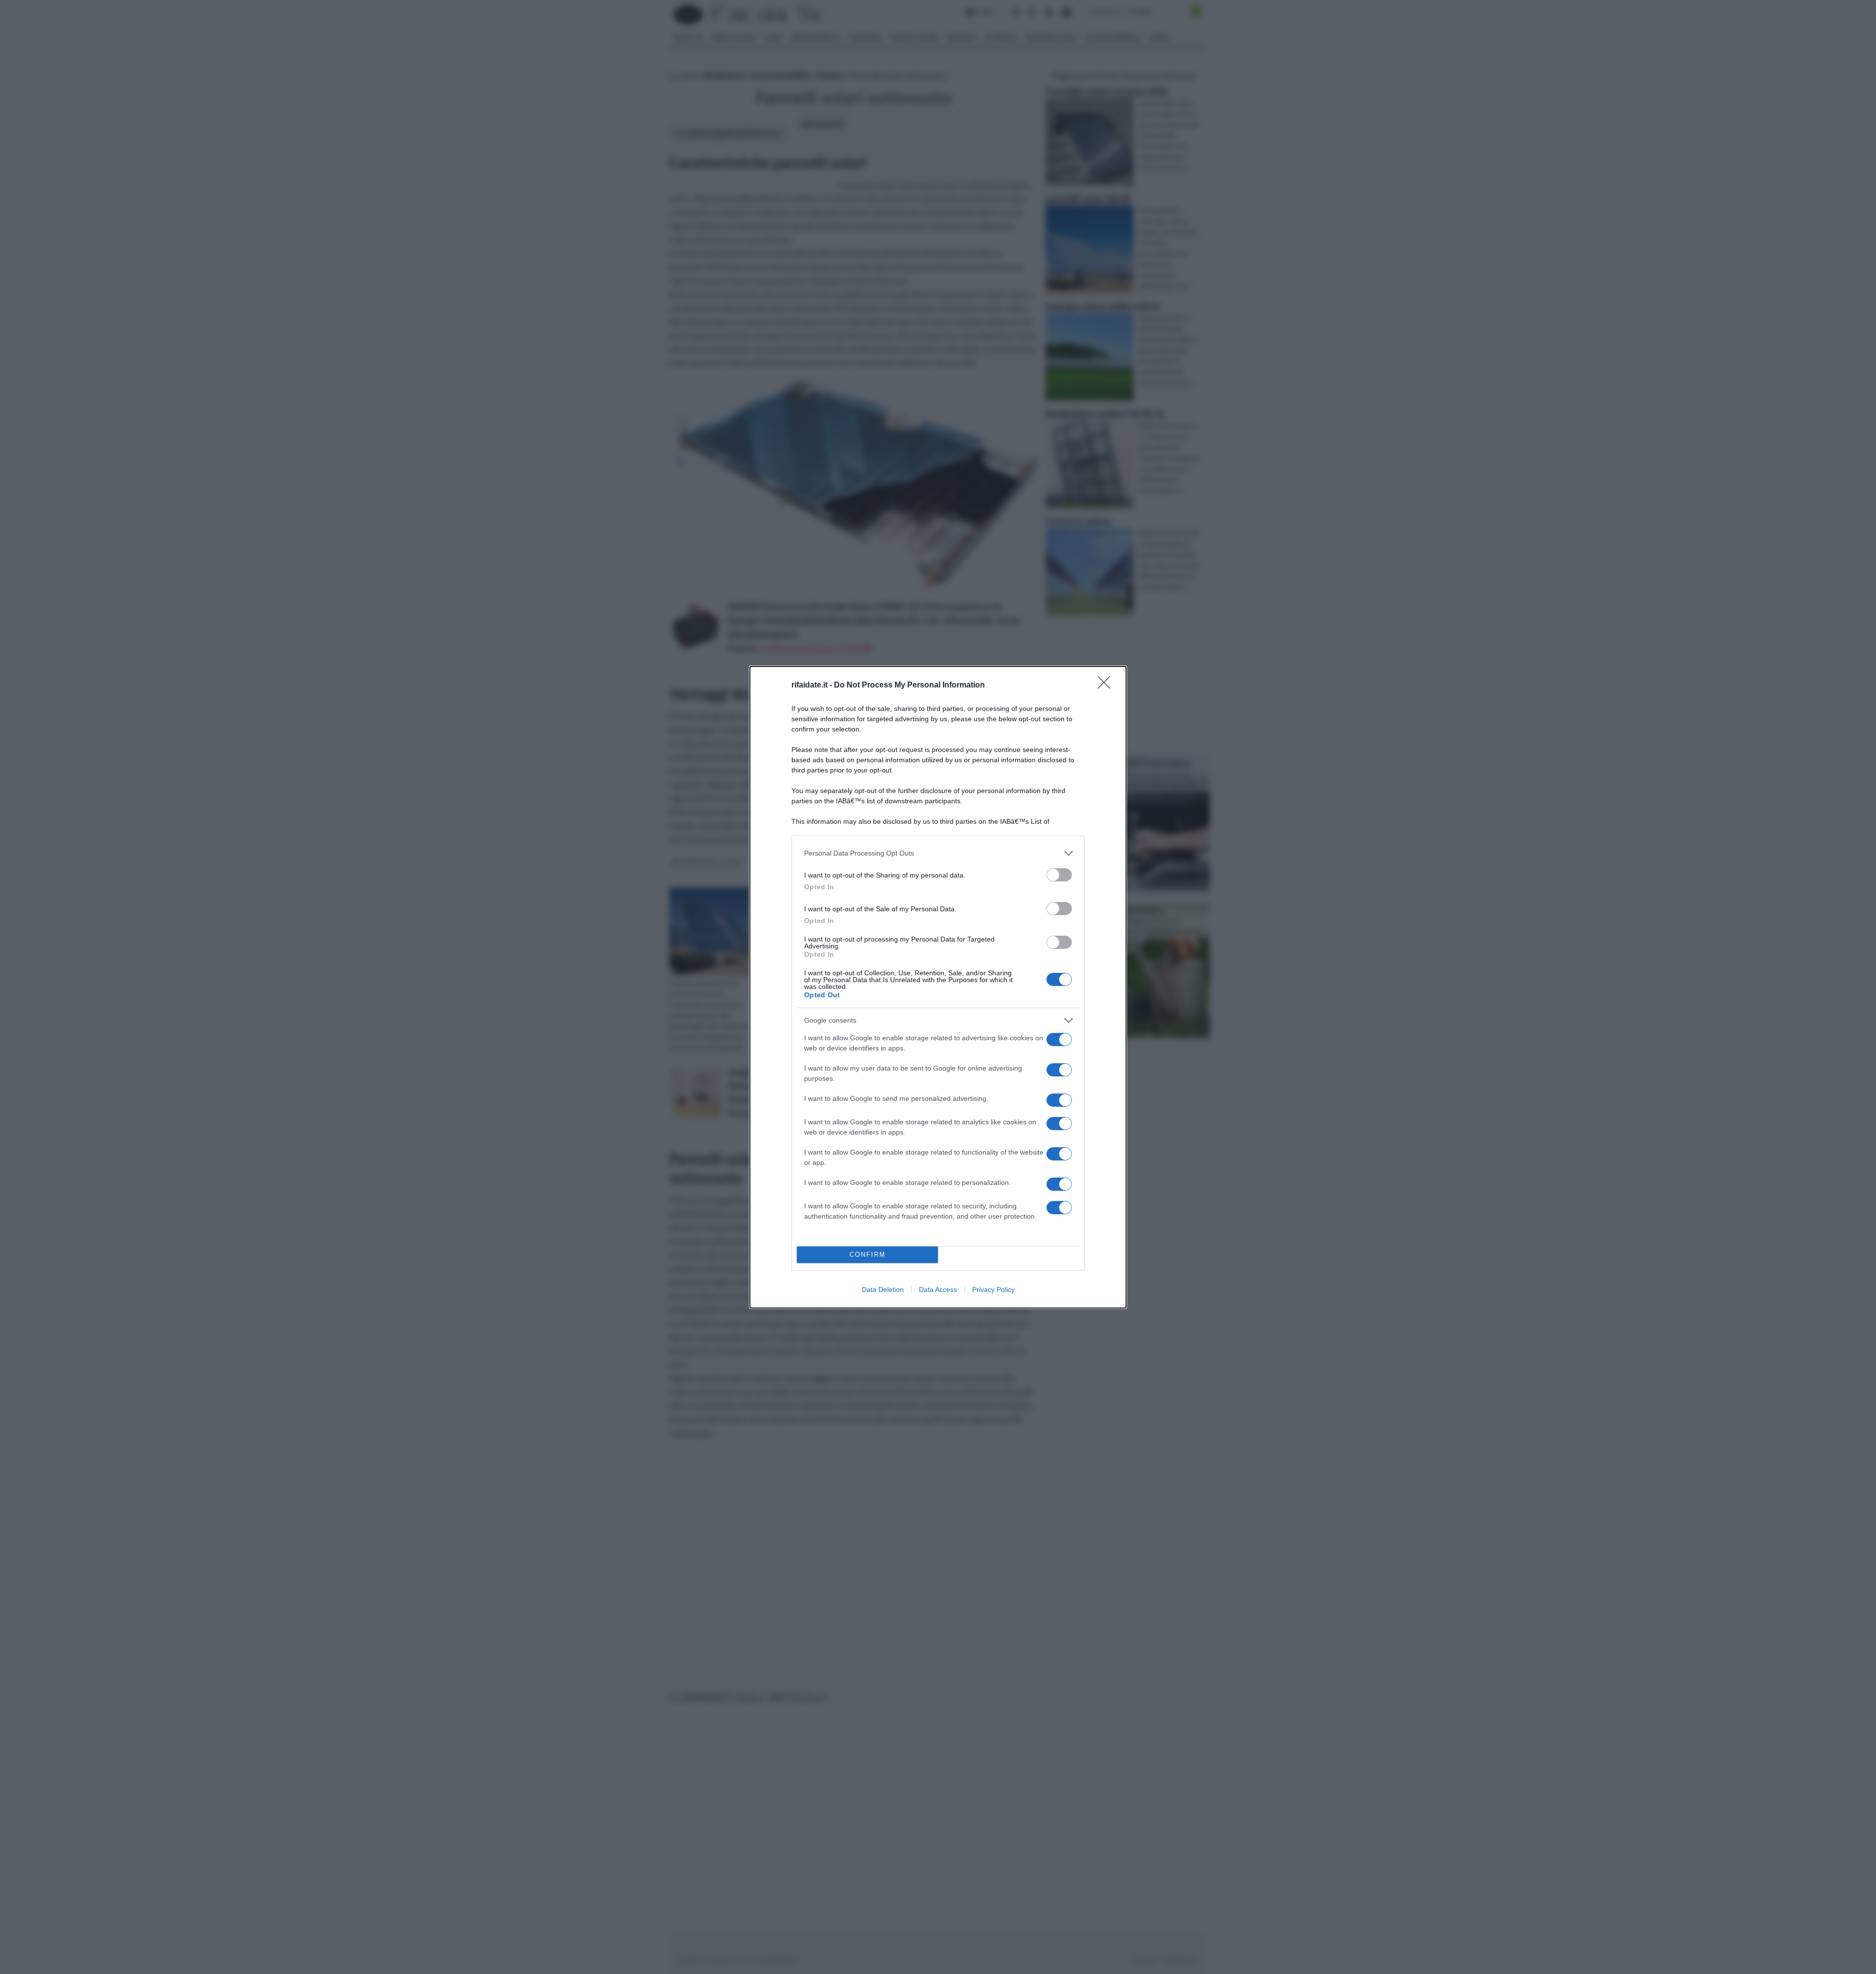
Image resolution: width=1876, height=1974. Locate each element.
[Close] (1107, 686)
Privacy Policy (993, 1289)
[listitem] (938, 853)
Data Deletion (883, 1289)
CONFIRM (868, 1255)
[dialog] (938, 987)
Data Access (938, 1289)
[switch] (1059, 875)
